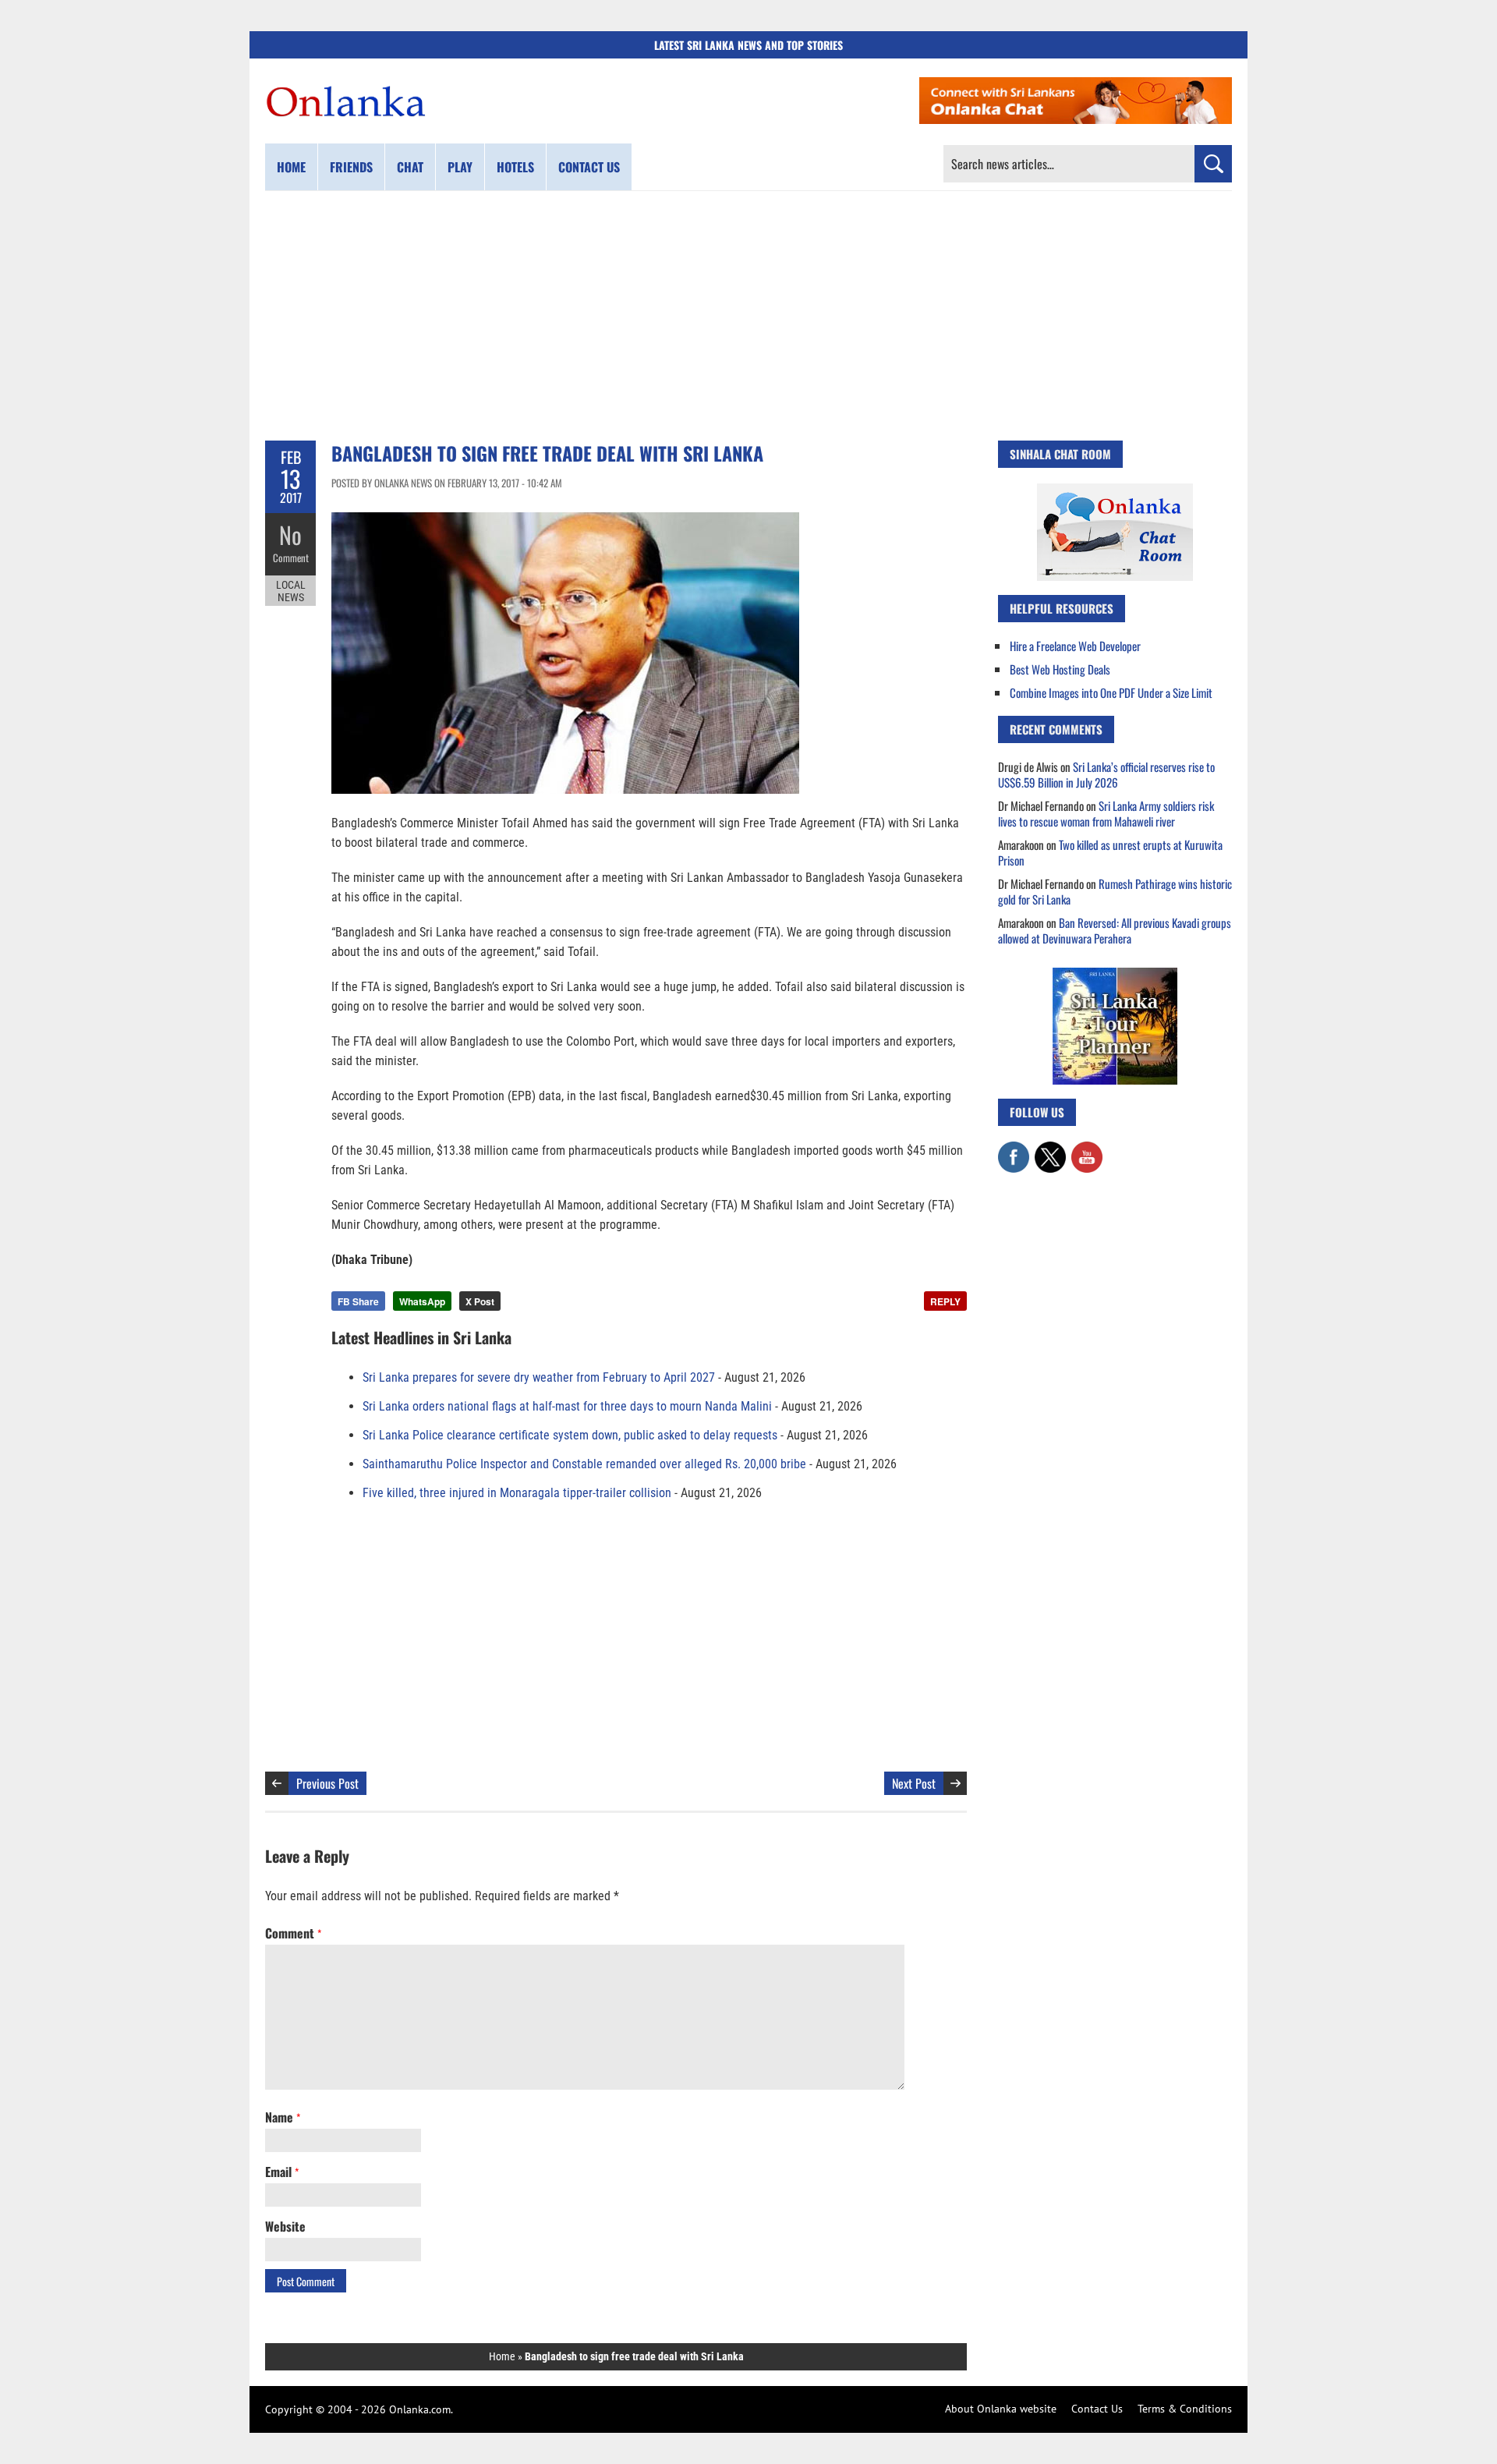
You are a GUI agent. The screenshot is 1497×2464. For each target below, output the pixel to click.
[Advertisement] (748, 316)
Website (285, 2226)
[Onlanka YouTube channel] (1087, 1149)
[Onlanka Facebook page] (1014, 1149)
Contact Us (1097, 2409)
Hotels (515, 167)
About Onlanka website (1001, 2409)
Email (282, 2172)
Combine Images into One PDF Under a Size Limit (1111, 692)
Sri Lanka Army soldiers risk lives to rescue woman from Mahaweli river (1106, 813)
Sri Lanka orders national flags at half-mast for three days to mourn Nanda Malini (567, 1406)
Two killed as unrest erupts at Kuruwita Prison (1110, 852)
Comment (291, 558)
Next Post (914, 1783)
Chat (410, 167)
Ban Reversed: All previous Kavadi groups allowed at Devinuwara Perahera (1115, 930)
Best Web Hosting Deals (1060, 669)
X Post (480, 1301)
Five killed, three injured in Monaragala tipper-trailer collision (517, 1493)
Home (291, 167)
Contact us (589, 167)
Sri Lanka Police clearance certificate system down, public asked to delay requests (570, 1435)
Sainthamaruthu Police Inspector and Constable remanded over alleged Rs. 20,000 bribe (584, 1464)
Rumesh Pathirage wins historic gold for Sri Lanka (1115, 891)
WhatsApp (422, 1301)
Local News (291, 591)
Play (460, 167)
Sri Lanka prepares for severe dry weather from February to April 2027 (539, 1377)
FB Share (358, 1301)
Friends (351, 167)
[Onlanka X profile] (1050, 1149)
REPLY (945, 1301)
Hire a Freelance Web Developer (1075, 646)
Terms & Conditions (1185, 2409)
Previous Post (327, 1783)
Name (283, 2117)
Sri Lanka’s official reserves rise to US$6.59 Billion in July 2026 (1106, 774)
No (290, 535)
